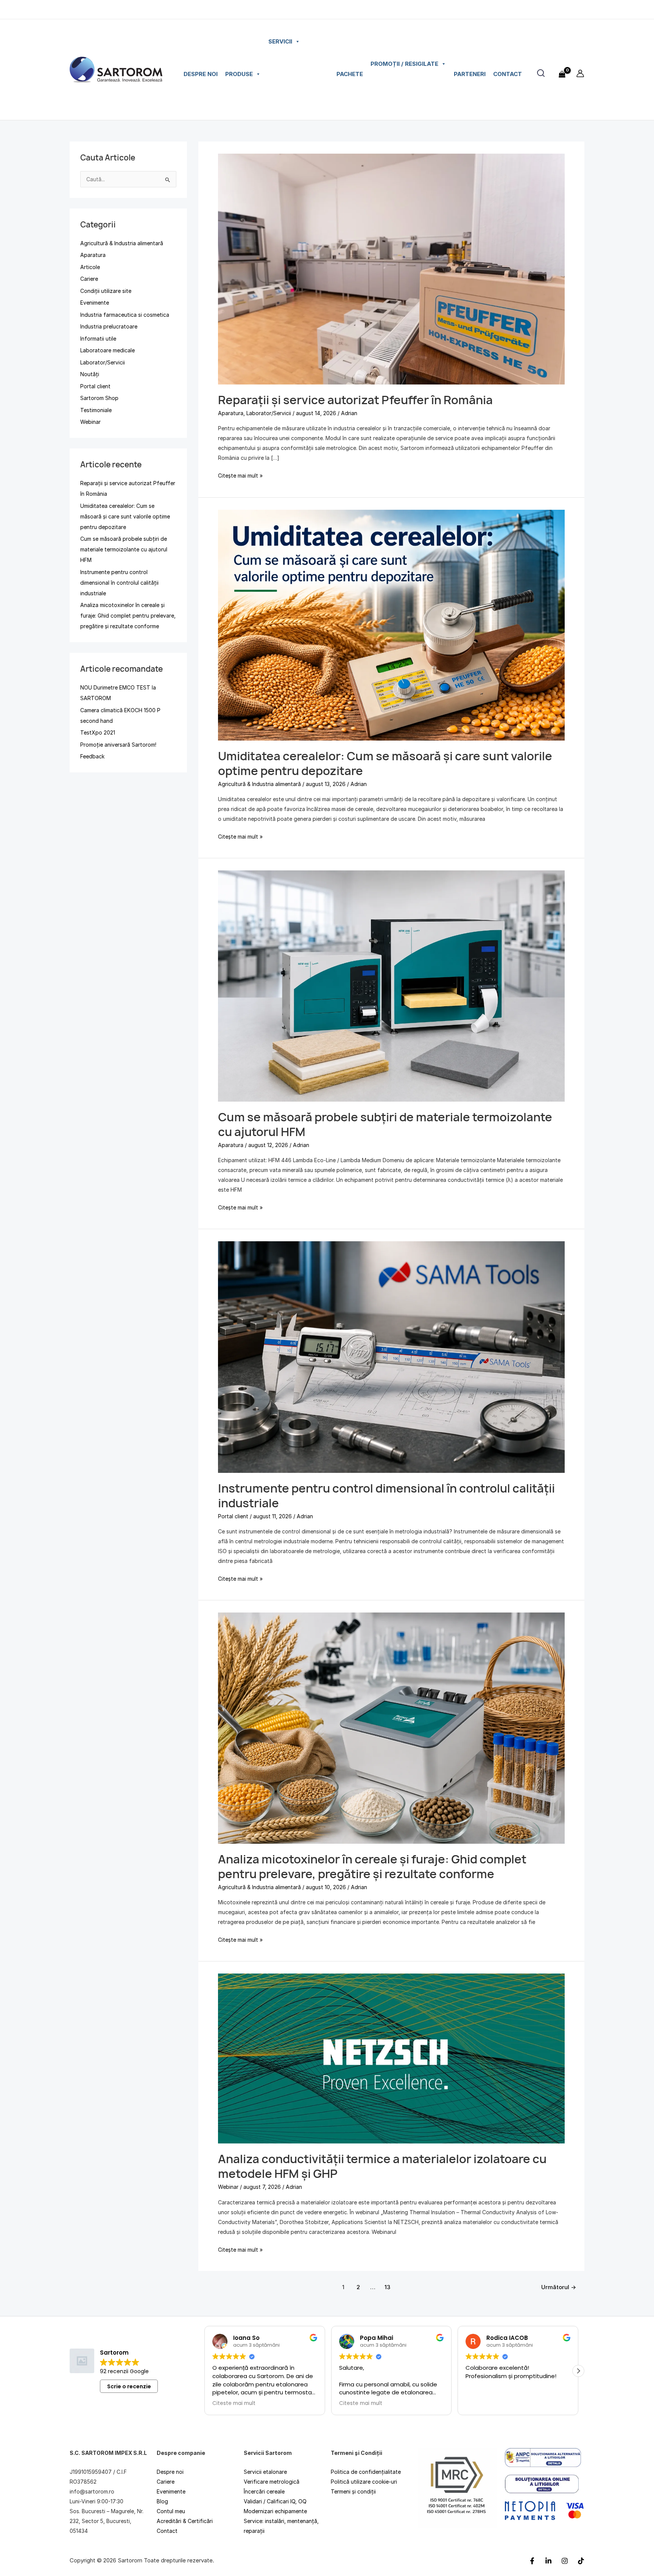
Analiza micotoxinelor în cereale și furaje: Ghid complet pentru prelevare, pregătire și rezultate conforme (128, 616)
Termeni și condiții (353, 2491)
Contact (508, 74)
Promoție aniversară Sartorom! (118, 745)
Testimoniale (96, 410)
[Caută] (541, 73)
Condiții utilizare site (106, 291)
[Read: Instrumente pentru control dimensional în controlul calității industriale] (391, 1356)
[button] (578, 2371)
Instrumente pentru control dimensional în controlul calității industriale (119, 583)
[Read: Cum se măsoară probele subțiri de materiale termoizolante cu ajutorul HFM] (391, 986)
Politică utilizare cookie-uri (364, 2482)
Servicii (280, 41)
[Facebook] (532, 2560)
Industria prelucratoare (109, 326)
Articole (90, 267)
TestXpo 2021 (98, 732)
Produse (239, 74)
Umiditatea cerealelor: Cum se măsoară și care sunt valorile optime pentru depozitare (125, 516)
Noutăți (90, 374)
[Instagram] (565, 2560)
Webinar (90, 422)
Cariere (89, 279)
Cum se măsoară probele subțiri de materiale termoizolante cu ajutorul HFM (124, 549)
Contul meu (171, 2511)
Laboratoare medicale (107, 350)
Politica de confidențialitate (366, 2472)
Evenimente (95, 303)
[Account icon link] (580, 73)
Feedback (92, 756)
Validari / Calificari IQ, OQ (275, 2501)
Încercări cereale (264, 2491)
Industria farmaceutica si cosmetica (125, 315)
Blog (162, 2501)
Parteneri (470, 74)
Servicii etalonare (265, 2472)
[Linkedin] (548, 2560)
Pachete (350, 74)
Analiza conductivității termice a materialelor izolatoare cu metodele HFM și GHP (382, 2166)
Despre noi (201, 74)
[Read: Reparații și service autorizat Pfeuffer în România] (391, 268)
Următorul (559, 2287)
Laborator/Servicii (103, 362)
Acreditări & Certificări (185, 2521)
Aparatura (93, 255)
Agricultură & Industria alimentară (122, 243)
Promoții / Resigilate (404, 64)
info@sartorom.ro (92, 2491)
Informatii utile (98, 339)
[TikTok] (581, 2560)
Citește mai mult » (240, 475)
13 (387, 2287)
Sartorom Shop (99, 398)
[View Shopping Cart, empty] (562, 70)
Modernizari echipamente (275, 2511)
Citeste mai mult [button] (244, 2403)
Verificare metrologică (272, 2482)
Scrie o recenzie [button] (129, 2386)
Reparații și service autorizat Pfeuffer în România (355, 400)
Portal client (95, 386)
